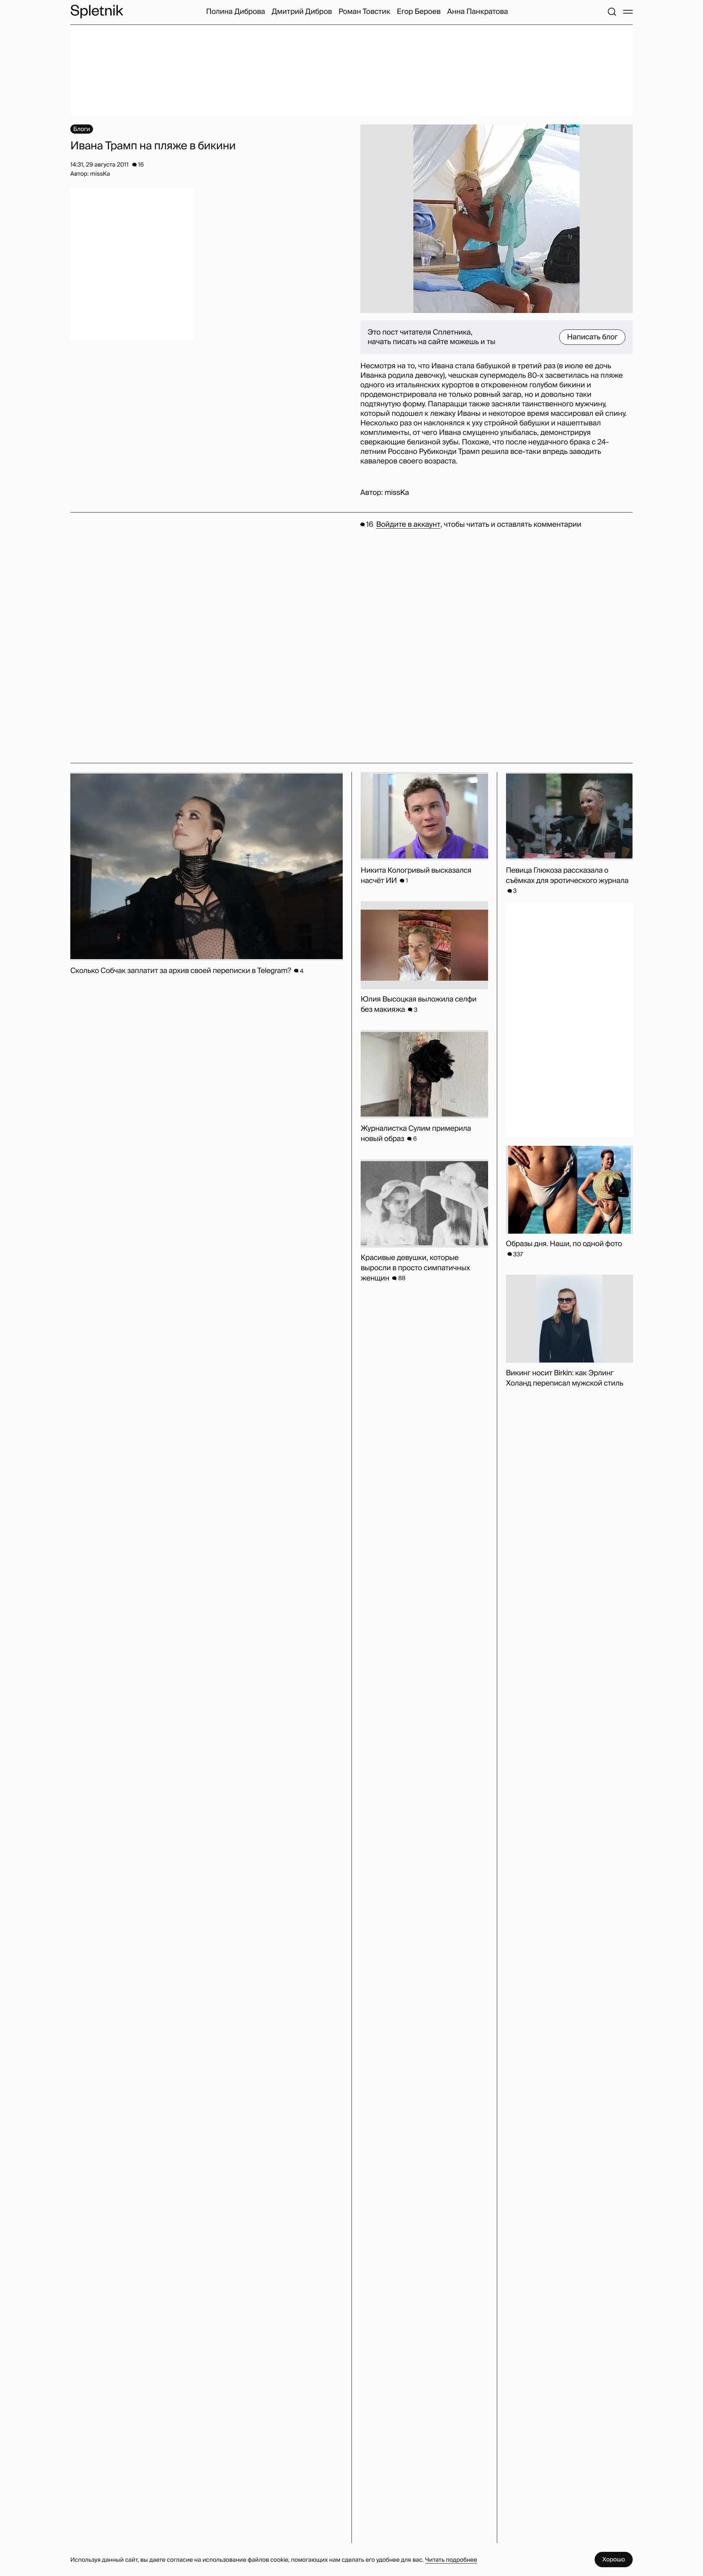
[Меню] (628, 12)
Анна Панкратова (477, 12)
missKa (397, 493)
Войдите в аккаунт (408, 525)
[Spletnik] (97, 12)
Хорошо (614, 2559)
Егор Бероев (419, 12)
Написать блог (592, 337)
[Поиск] (612, 12)
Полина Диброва (236, 12)
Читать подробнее (451, 2560)
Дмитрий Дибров (302, 12)
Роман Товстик (364, 12)
